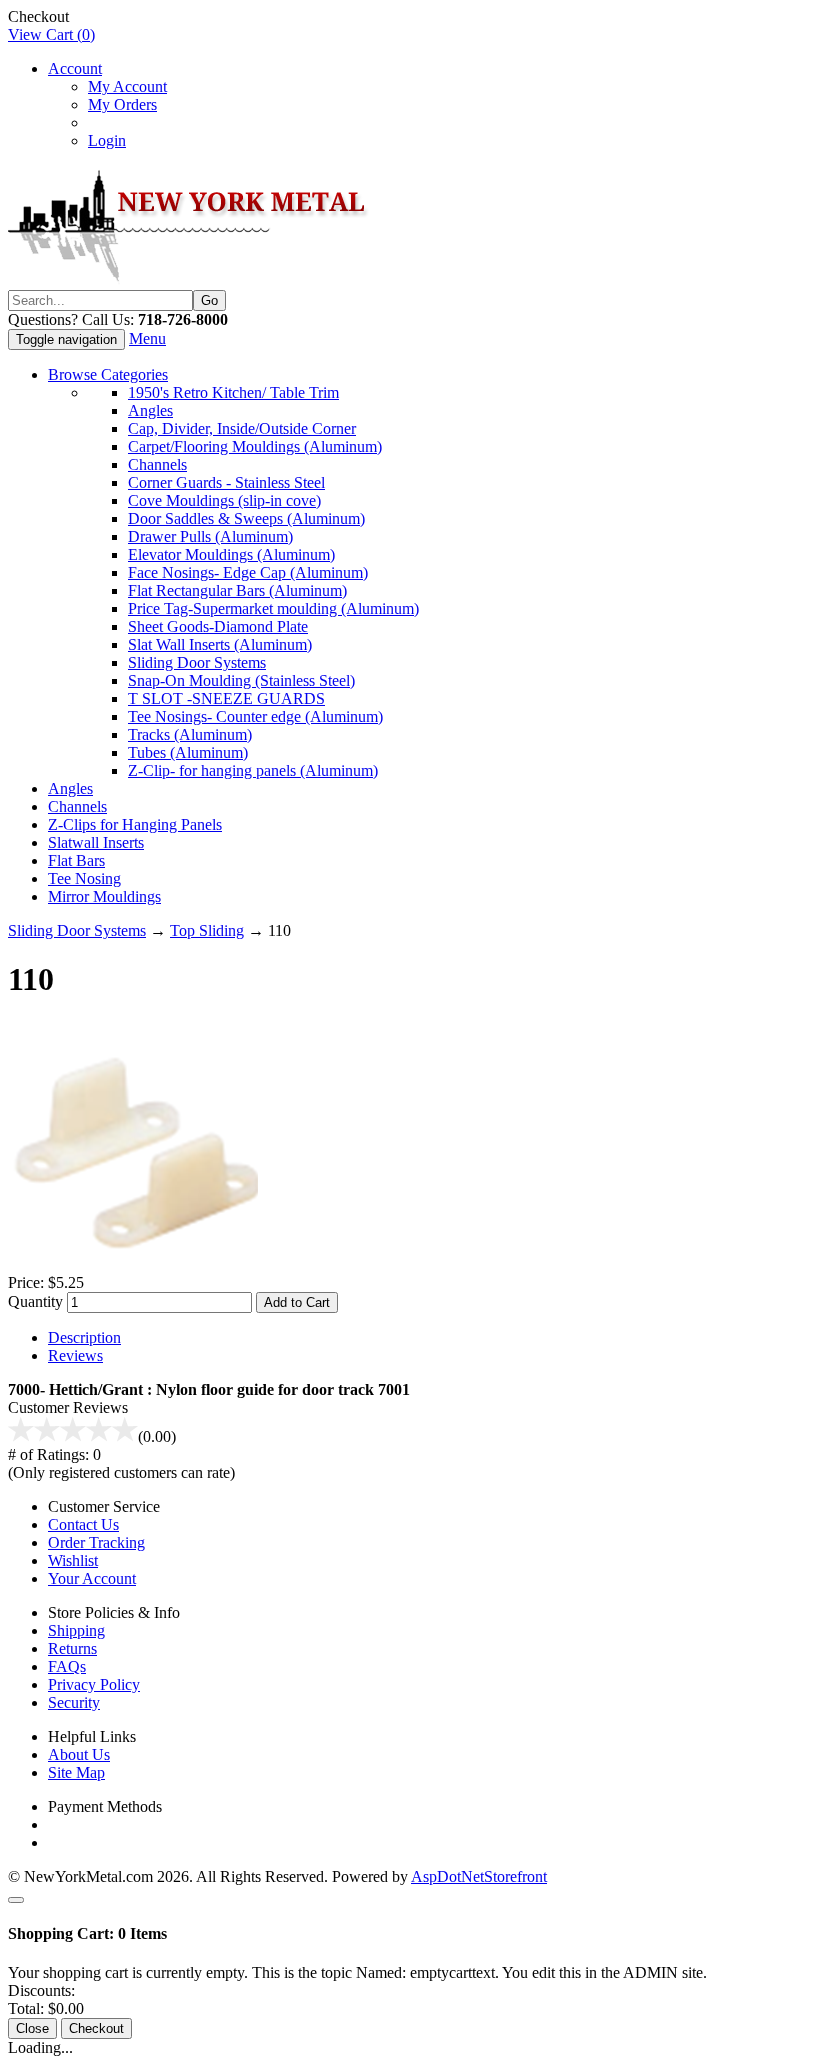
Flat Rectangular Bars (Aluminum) (237, 590)
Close (32, 2028)
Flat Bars (76, 860)
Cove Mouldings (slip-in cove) (224, 500)
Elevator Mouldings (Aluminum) (231, 554)
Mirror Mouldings (104, 896)
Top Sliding (207, 930)
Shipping (76, 1630)
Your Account (92, 1578)
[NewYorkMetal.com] (191, 280)
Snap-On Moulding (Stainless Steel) (241, 680)
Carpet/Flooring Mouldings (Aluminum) (255, 446)
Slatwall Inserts (96, 842)
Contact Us (83, 1524)
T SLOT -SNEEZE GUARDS (226, 698)
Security (74, 1702)
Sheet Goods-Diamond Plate (218, 626)
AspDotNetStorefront (479, 1876)
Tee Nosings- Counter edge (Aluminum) (255, 716)
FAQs (67, 1666)
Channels (157, 464)
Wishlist (73, 1560)
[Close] (16, 1900)
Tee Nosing (84, 878)
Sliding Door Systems (197, 662)
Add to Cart (297, 1302)
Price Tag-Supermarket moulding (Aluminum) (273, 608)
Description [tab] (84, 1337)
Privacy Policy (94, 1684)
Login (107, 140)
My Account (127, 86)
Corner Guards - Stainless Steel (226, 482)
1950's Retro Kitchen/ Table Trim (233, 392)
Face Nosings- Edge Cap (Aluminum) (248, 572)
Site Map (76, 1772)
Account (75, 68)
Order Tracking (96, 1542)
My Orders (122, 104)
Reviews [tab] (75, 1355)
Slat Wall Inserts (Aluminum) (220, 644)
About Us (79, 1754)
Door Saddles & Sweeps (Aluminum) (246, 518)
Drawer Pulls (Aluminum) (210, 536)
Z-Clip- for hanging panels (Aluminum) (253, 770)
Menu (147, 338)
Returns (72, 1648)
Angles (150, 410)
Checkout (96, 2028)
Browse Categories (108, 374)
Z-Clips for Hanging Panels (135, 824)
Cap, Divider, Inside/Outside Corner (242, 428)
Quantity (35, 1301)
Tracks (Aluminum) (190, 734)
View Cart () (51, 34)
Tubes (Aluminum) (188, 752)
